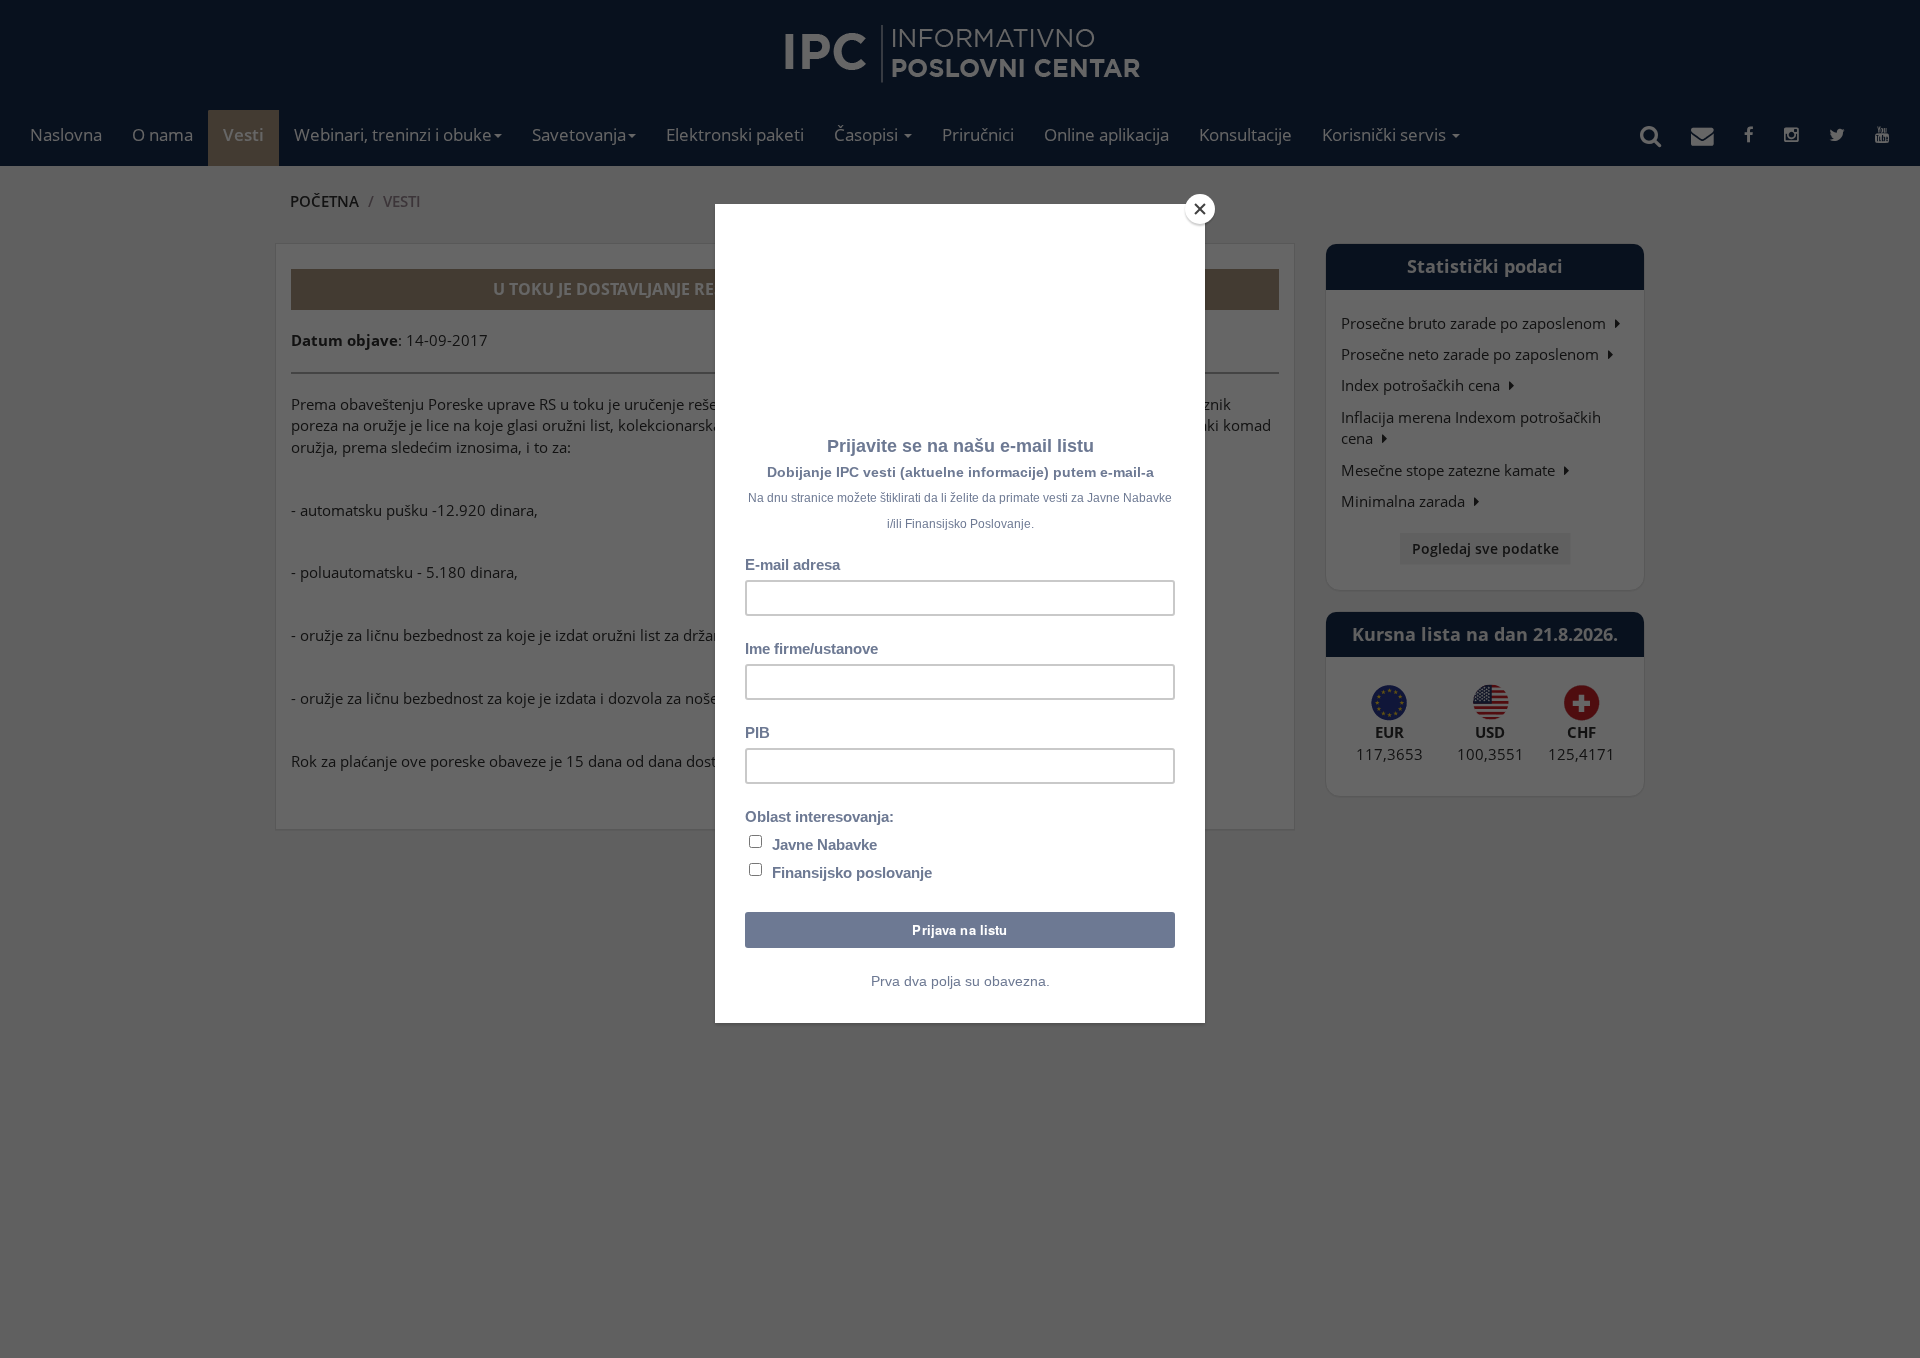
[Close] (1200, 209)
